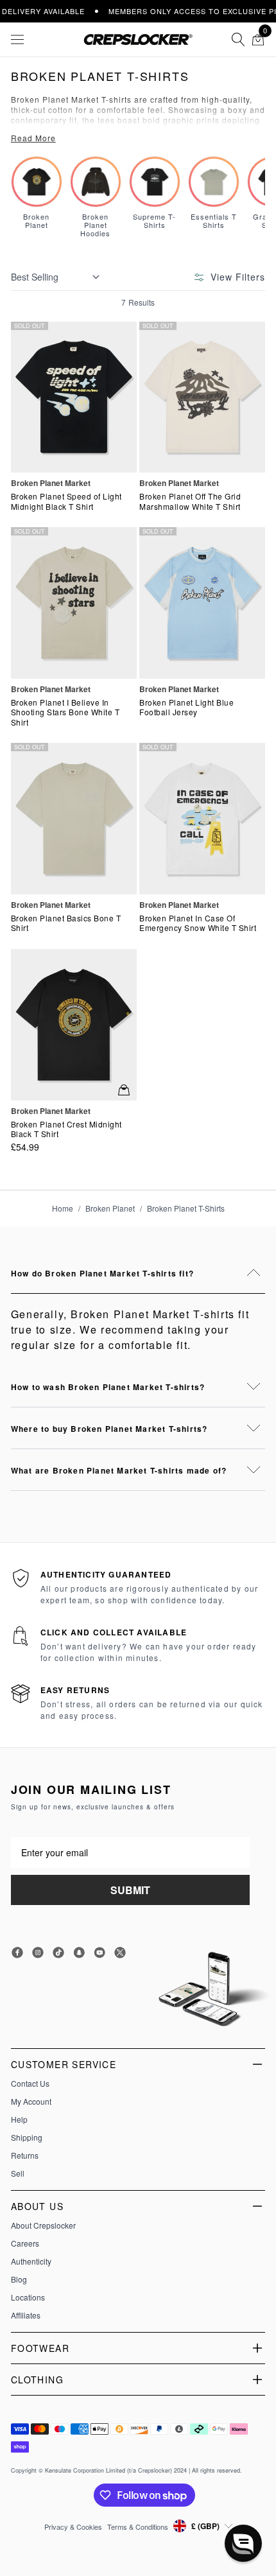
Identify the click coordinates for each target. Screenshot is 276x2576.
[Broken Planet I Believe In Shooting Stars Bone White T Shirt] (74, 603)
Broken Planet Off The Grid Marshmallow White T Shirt (190, 501)
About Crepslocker (43, 2225)
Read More (33, 138)
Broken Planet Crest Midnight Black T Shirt (66, 1129)
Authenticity (31, 2261)
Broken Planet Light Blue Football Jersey (186, 707)
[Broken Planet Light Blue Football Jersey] (202, 603)
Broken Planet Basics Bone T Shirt (66, 923)
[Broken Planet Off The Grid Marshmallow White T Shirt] (202, 397)
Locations (28, 2297)
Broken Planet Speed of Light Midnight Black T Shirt (66, 501)
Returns (25, 2155)
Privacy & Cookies (73, 2527)
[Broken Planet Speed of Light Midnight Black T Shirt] (74, 397)
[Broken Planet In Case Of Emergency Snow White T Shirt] (202, 818)
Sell (18, 2173)
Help (19, 2119)
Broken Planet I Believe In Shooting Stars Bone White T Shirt (65, 712)
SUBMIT (130, 1890)
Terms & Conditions (138, 2527)
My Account (31, 2102)
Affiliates (26, 2315)
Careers (25, 2243)
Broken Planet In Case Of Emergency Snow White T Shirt (198, 923)
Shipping (27, 2137)
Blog (19, 2279)
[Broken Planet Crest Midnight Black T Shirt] (74, 1024)
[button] (243, 2543)
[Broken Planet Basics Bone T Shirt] (74, 818)
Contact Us (30, 2084)
